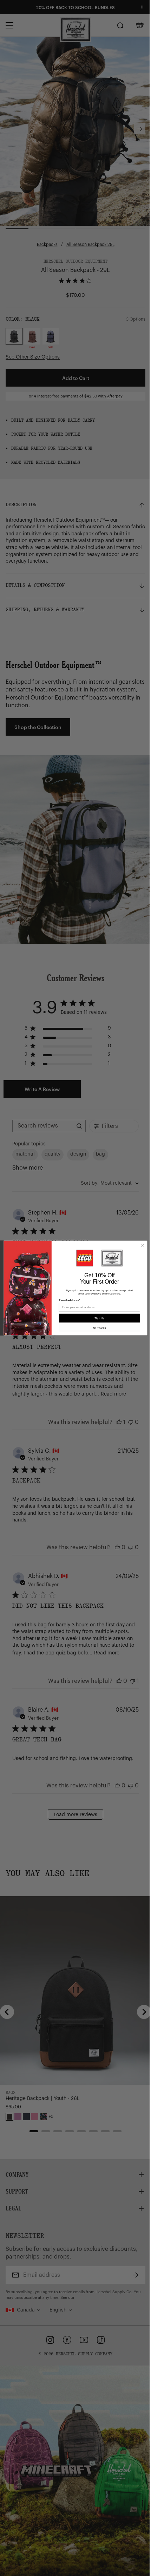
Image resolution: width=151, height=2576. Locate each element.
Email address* (70, 1300)
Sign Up (99, 1318)
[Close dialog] (142, 1246)
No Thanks (99, 1328)
